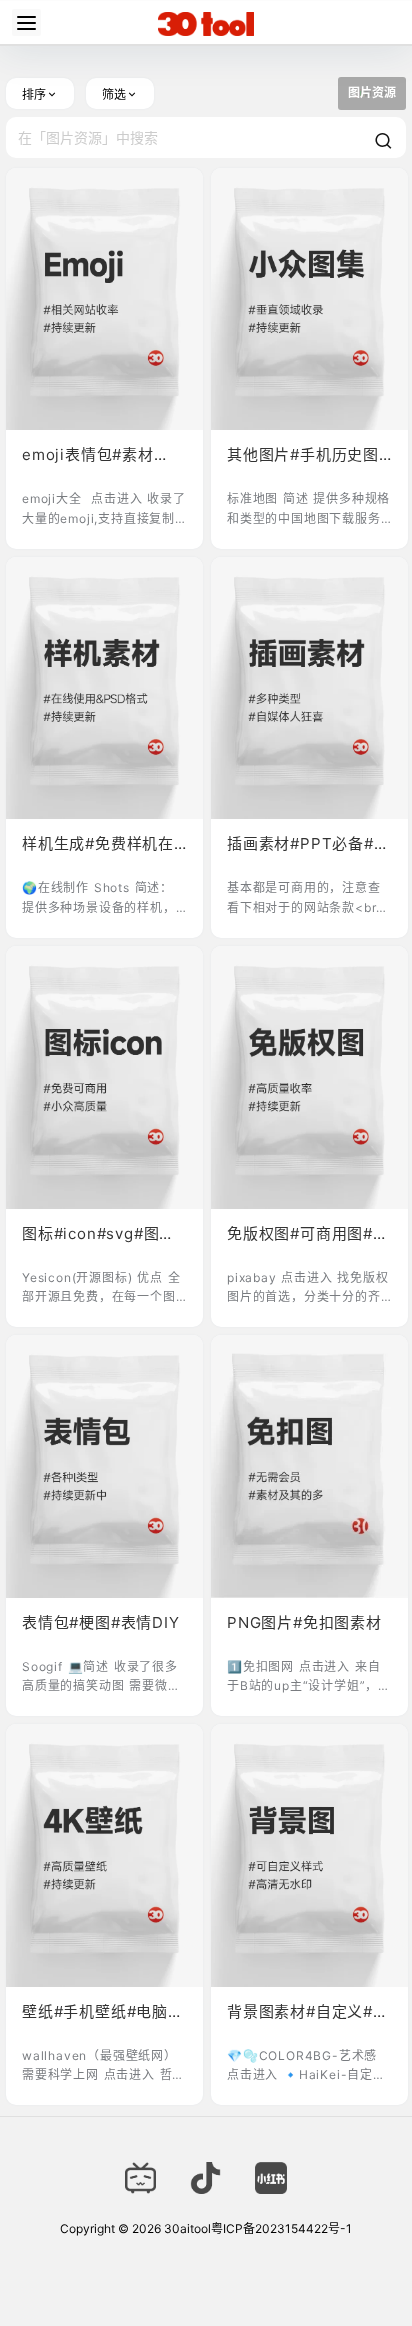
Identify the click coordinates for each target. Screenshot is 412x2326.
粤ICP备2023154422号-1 (281, 2228)
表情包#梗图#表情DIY (101, 1622)
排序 (34, 94)
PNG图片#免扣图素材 (304, 1622)
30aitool (186, 2228)
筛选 (114, 94)
